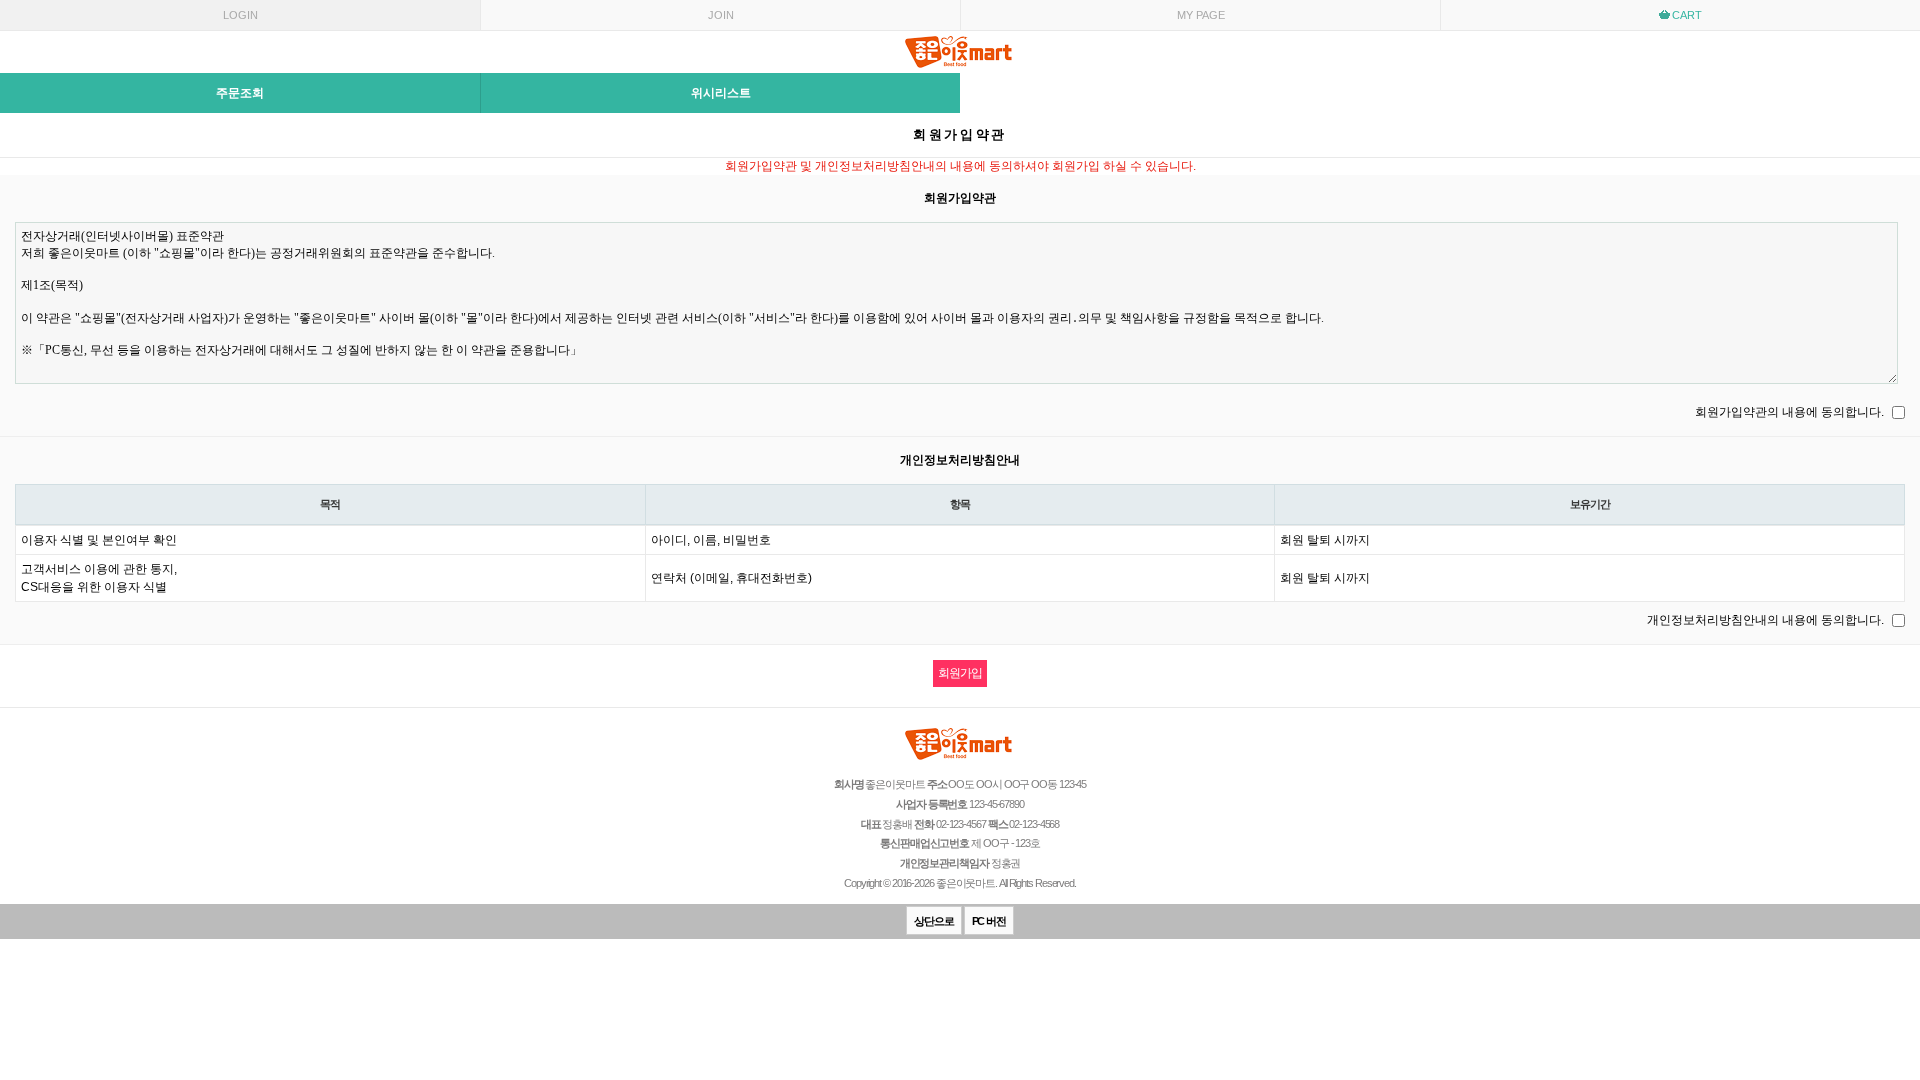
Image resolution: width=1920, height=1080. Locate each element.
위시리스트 (721, 93)
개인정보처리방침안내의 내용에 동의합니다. (1765, 620)
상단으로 (934, 921)
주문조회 (240, 93)
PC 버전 (989, 921)
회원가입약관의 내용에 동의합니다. (1789, 412)
